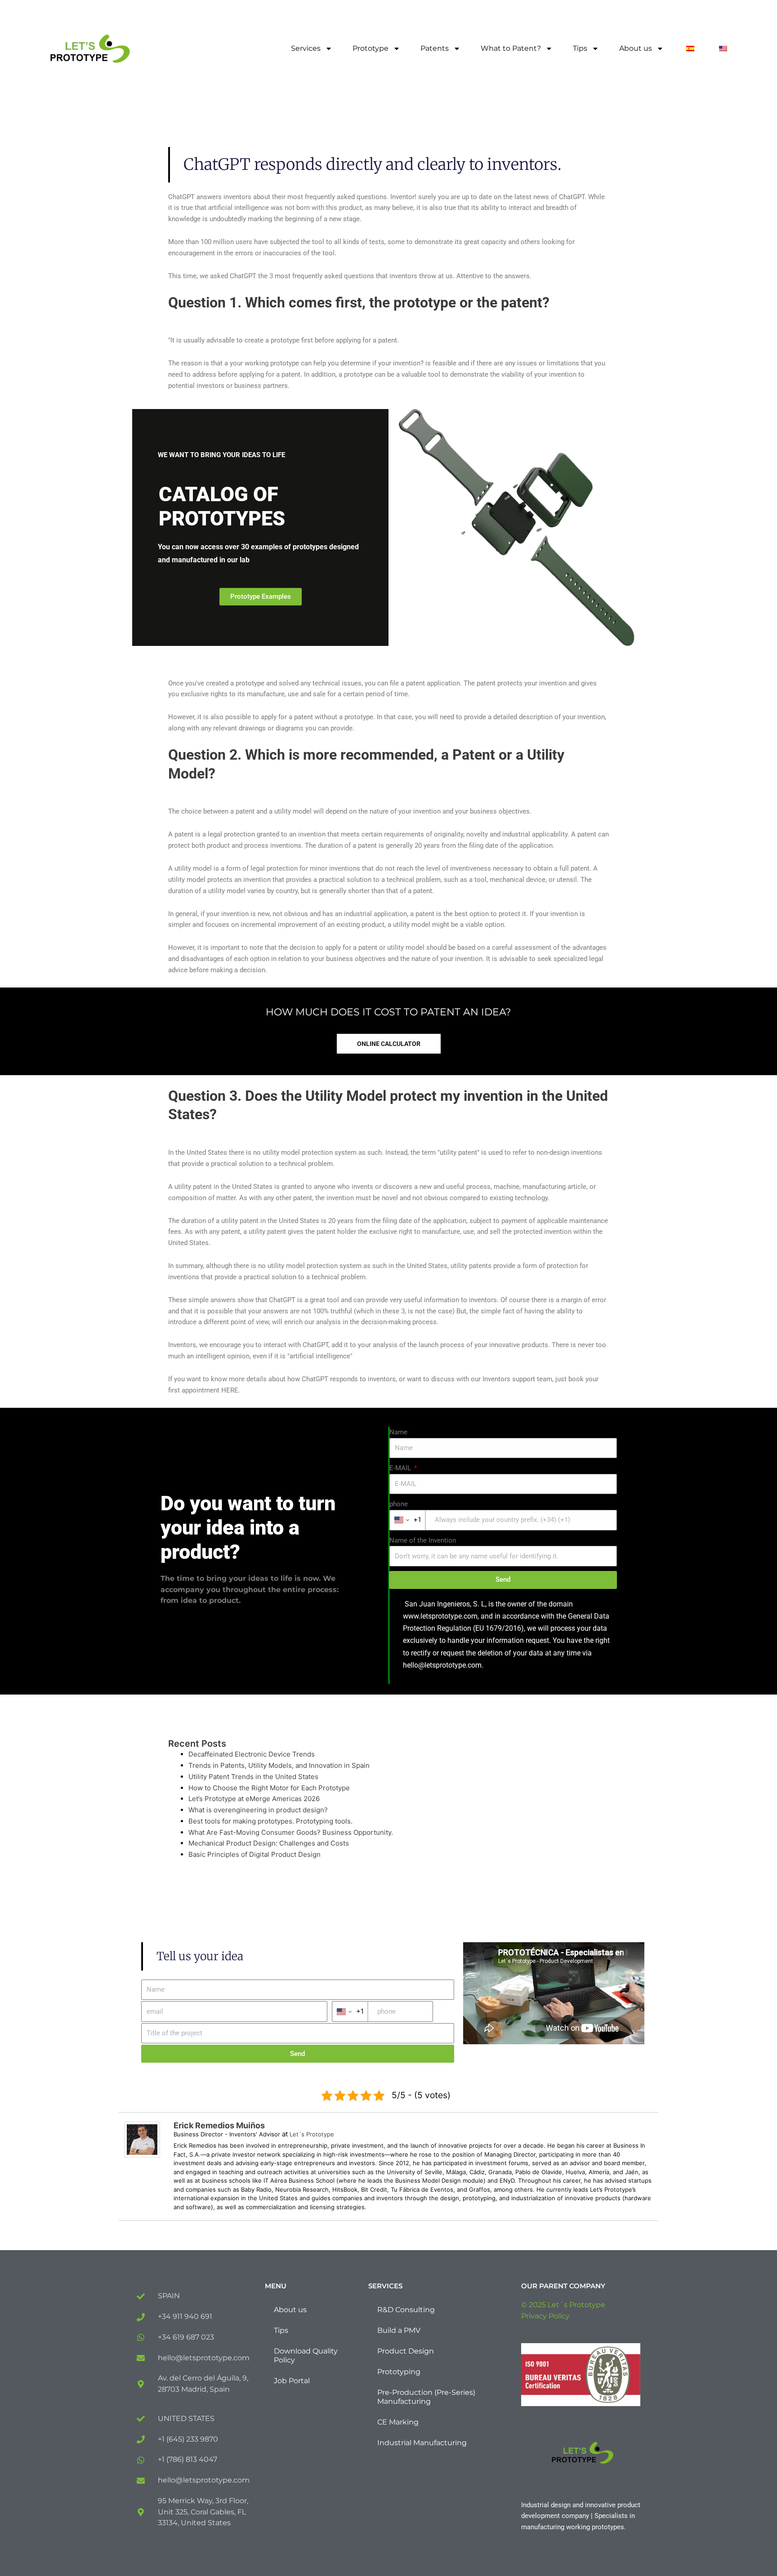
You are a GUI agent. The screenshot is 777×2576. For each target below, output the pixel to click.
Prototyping (399, 2372)
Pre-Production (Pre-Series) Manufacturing (426, 2397)
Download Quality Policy (306, 2356)
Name (398, 1432)
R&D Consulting (406, 2310)
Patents (435, 48)
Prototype (371, 48)
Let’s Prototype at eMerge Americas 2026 (254, 1799)
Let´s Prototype (312, 2134)
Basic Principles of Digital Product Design (255, 1854)
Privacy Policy (545, 2316)
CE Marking (398, 2422)
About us (636, 48)
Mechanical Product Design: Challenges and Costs (269, 1843)
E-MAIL (401, 1468)
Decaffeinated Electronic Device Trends (252, 1754)
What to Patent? (511, 48)
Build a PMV (399, 2330)
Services (306, 48)
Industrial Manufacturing (422, 2443)
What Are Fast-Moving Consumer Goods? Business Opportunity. (291, 1832)
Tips (580, 48)
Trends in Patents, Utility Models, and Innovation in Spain (279, 1765)
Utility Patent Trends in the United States (253, 1777)
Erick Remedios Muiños (219, 2125)
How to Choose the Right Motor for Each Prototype (269, 1788)
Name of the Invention (423, 1540)
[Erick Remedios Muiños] (142, 2139)
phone (399, 1504)
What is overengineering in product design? (258, 1810)
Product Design (406, 2351)
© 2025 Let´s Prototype (563, 2305)
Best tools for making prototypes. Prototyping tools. (270, 1821)
